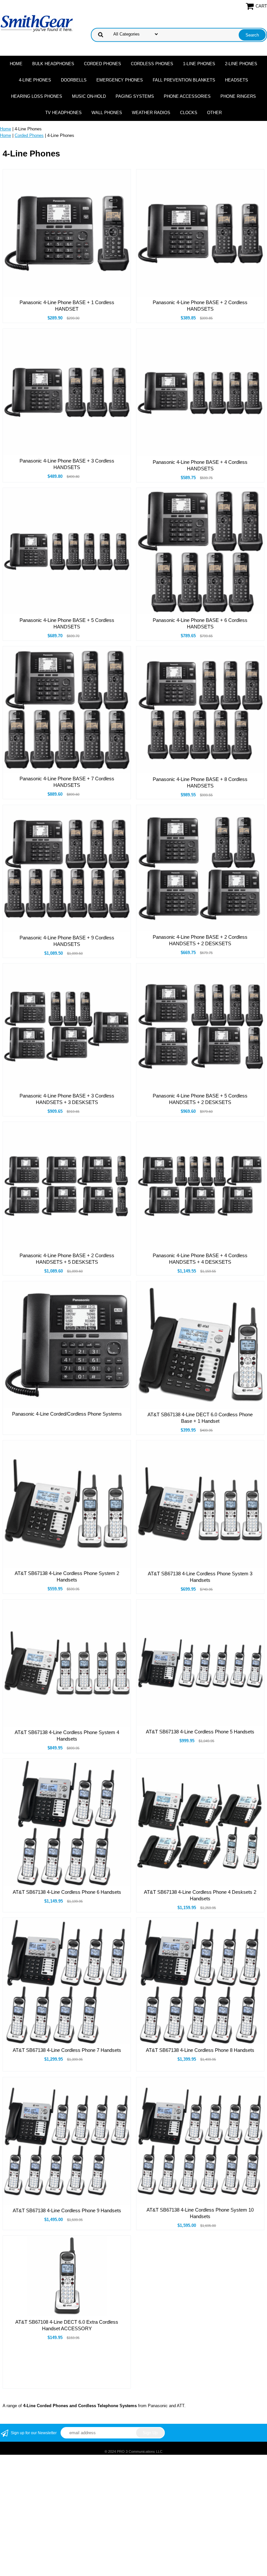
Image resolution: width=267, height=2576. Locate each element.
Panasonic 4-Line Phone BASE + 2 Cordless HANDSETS (200, 306)
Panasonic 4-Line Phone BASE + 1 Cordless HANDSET (67, 306)
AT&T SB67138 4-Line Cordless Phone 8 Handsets (200, 2050)
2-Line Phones (241, 64)
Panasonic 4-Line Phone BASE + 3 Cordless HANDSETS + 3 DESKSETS (67, 1099)
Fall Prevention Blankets (184, 80)
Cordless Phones (152, 64)
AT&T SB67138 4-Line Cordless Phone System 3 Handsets (200, 1577)
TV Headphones (63, 113)
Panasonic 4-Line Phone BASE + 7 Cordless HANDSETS (67, 782)
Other (214, 113)
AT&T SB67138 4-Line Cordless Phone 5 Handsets (200, 1732)
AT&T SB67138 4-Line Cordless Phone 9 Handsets (67, 2210)
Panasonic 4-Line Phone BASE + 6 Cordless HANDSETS (200, 623)
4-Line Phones (35, 80)
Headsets (237, 80)
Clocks (189, 113)
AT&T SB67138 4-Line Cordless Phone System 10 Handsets (200, 2213)
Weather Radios (151, 113)
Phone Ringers (238, 96)
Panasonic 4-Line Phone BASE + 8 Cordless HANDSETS (200, 782)
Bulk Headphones (53, 64)
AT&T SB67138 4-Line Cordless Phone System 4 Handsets (67, 1736)
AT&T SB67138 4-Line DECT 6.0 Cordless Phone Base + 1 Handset (200, 1418)
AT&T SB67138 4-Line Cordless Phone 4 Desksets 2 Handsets (200, 1895)
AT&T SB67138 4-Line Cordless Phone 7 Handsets (67, 2050)
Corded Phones (103, 64)
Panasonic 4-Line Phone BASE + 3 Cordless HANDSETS (67, 464)
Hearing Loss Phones (37, 96)
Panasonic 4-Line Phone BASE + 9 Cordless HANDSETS (67, 941)
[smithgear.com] (37, 23)
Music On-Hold (89, 96)
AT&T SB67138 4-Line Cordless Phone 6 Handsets (67, 1892)
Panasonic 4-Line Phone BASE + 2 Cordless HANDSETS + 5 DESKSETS (67, 1259)
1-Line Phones (199, 64)
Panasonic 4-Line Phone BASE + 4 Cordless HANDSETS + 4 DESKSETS (200, 1259)
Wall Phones (107, 113)
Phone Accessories (187, 96)
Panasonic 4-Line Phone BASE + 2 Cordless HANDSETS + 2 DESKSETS (200, 940)
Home (16, 64)
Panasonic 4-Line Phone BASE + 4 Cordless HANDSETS (200, 465)
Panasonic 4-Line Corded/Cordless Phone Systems (67, 1414)
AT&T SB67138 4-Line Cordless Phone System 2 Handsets (67, 1576)
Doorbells (74, 80)
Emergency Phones (120, 80)
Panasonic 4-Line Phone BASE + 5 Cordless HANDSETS (67, 623)
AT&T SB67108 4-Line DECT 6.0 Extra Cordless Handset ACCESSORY (67, 2325)
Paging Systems (135, 96)
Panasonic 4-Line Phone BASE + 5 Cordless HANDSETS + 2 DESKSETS (200, 1099)
